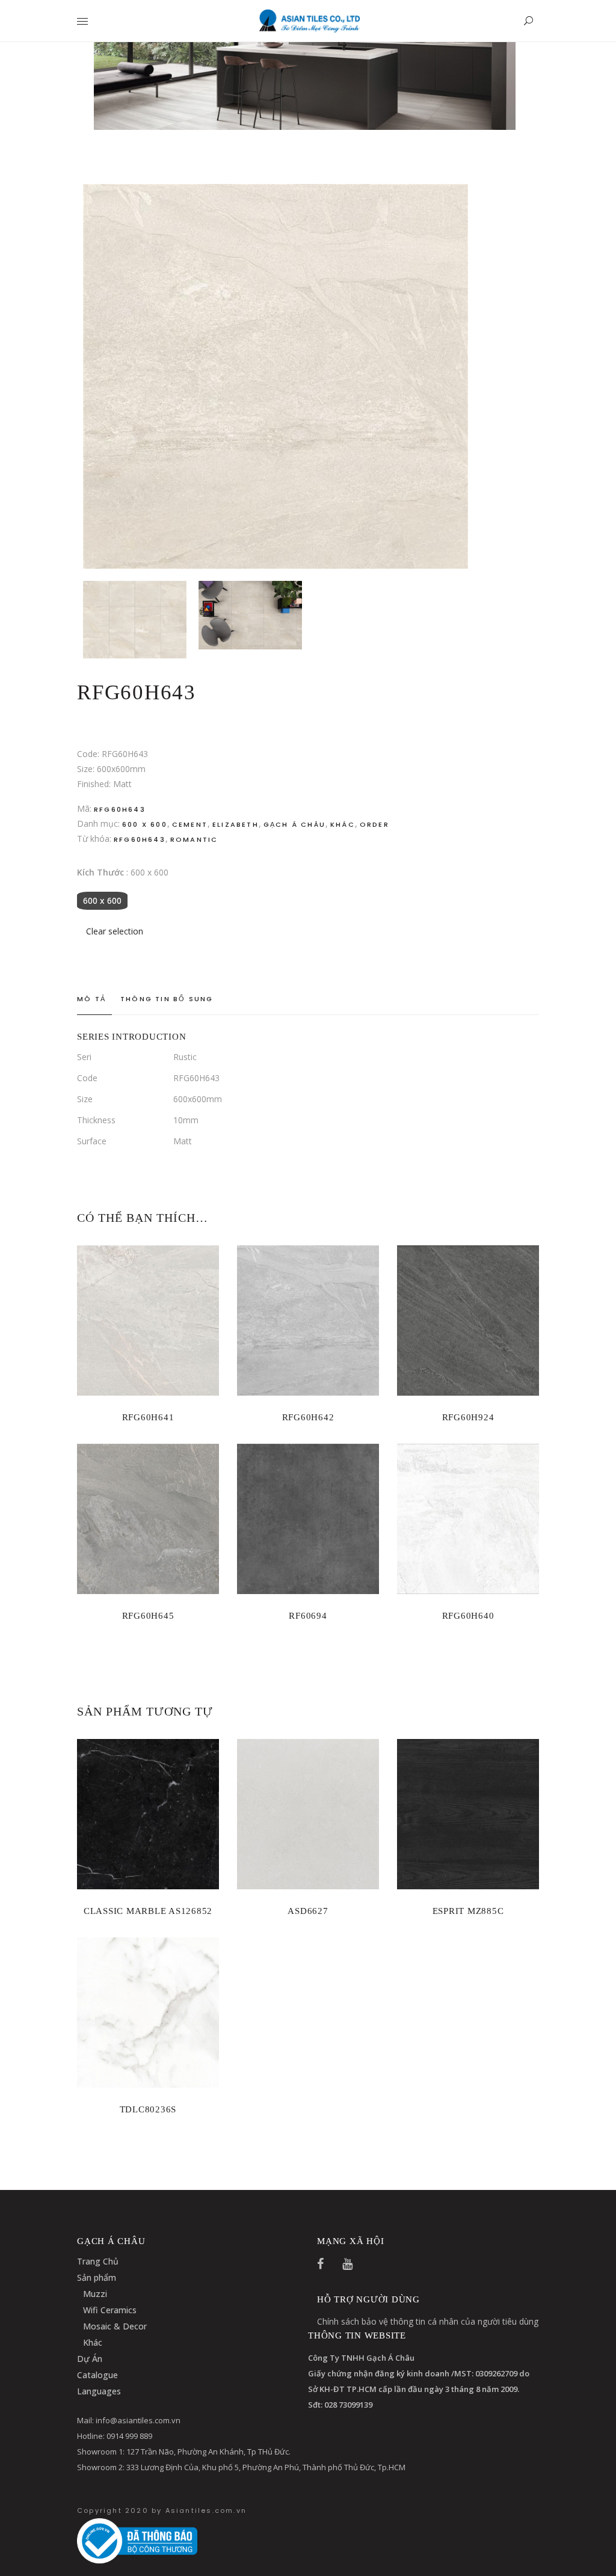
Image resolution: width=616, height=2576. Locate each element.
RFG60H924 (468, 1417)
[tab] (94, 999)
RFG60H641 (148, 1417)
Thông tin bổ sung (167, 999)
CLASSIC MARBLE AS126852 (148, 1911)
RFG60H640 (468, 1616)
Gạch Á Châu (294, 824)
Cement (190, 824)
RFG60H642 (308, 1417)
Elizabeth (236, 824)
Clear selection (115, 931)
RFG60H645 (148, 1616)
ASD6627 (308, 1911)
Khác (343, 824)
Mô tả (91, 999)
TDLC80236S (148, 2109)
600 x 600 (145, 824)
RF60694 (308, 1616)
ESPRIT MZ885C (468, 1911)
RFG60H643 (140, 839)
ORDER (374, 824)
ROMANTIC (194, 839)
